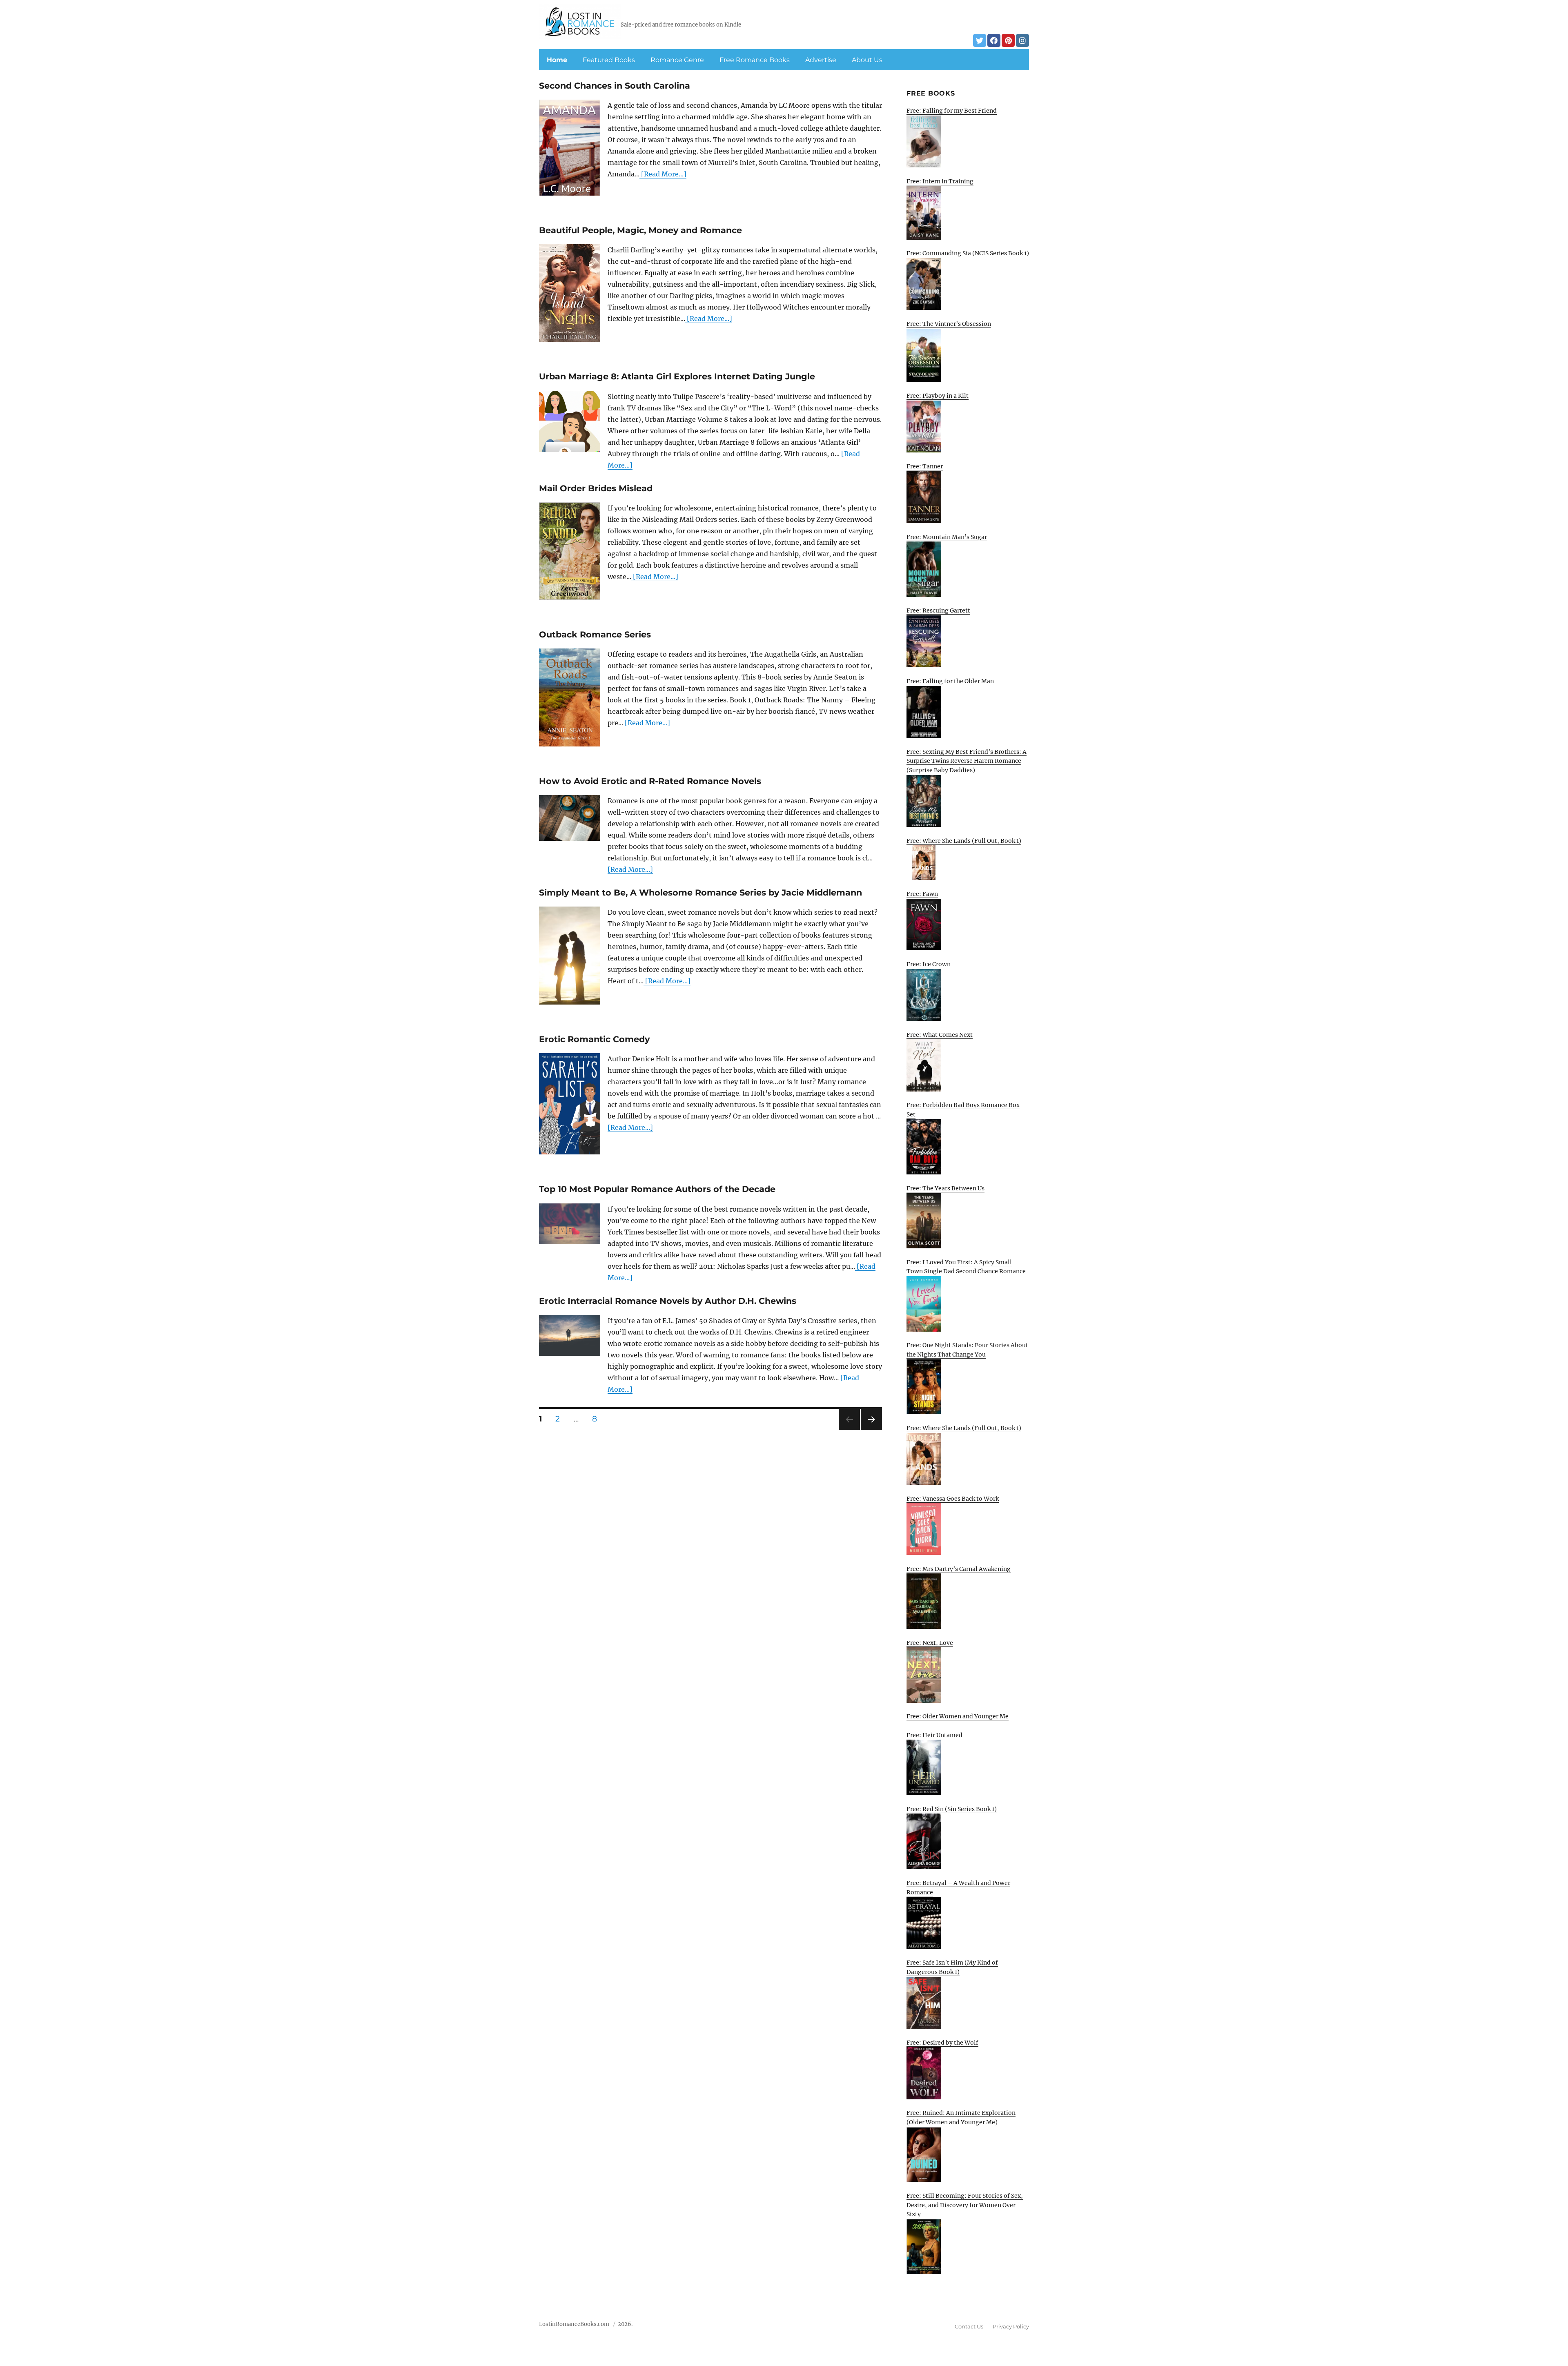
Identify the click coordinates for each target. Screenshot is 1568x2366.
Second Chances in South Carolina (615, 86)
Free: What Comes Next (940, 1035)
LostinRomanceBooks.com (574, 2324)
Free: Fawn (922, 894)
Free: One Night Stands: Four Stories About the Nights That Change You (967, 1350)
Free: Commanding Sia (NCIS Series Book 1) (968, 253)
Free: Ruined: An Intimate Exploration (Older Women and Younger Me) (961, 2118)
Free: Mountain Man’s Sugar (947, 537)
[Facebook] (994, 40)
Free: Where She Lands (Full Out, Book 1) (964, 841)
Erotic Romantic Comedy (594, 1039)
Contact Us (969, 2326)
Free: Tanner (925, 466)
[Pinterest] (1008, 40)
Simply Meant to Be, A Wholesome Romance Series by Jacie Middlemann (700, 892)
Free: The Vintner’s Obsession (949, 324)
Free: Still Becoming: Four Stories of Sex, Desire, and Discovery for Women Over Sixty (965, 2205)
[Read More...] (663, 174)
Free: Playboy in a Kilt (938, 396)
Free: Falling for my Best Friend (952, 111)
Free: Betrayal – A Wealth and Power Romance (958, 1888)
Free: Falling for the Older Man (950, 681)
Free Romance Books (755, 60)
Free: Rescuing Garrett (938, 610)
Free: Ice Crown (929, 964)
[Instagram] (1022, 40)
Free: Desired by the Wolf (942, 2043)
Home (557, 60)
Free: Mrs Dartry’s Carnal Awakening (959, 1569)
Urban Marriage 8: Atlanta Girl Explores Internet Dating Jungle (677, 376)
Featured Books (609, 60)
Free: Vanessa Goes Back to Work (953, 1499)
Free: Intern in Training (940, 181)
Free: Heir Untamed (934, 1735)
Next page (871, 1430)
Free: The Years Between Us (945, 1188)
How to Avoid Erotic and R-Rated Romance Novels (650, 781)
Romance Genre (677, 60)
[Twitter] (980, 40)
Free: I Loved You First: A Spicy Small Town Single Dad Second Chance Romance (966, 1267)
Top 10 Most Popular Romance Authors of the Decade (657, 1189)
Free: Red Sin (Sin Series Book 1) (952, 1809)
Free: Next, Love (930, 1643)
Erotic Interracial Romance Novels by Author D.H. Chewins (668, 1301)
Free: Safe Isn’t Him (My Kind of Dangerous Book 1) (952, 1967)
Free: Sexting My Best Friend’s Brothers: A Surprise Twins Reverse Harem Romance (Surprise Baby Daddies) (967, 761)
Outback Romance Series (595, 634)
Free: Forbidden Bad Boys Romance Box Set (963, 1110)
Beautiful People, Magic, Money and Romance (640, 230)
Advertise (821, 60)
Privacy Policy (1011, 2326)
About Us (867, 60)
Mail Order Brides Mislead (596, 488)
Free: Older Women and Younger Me (958, 1716)
